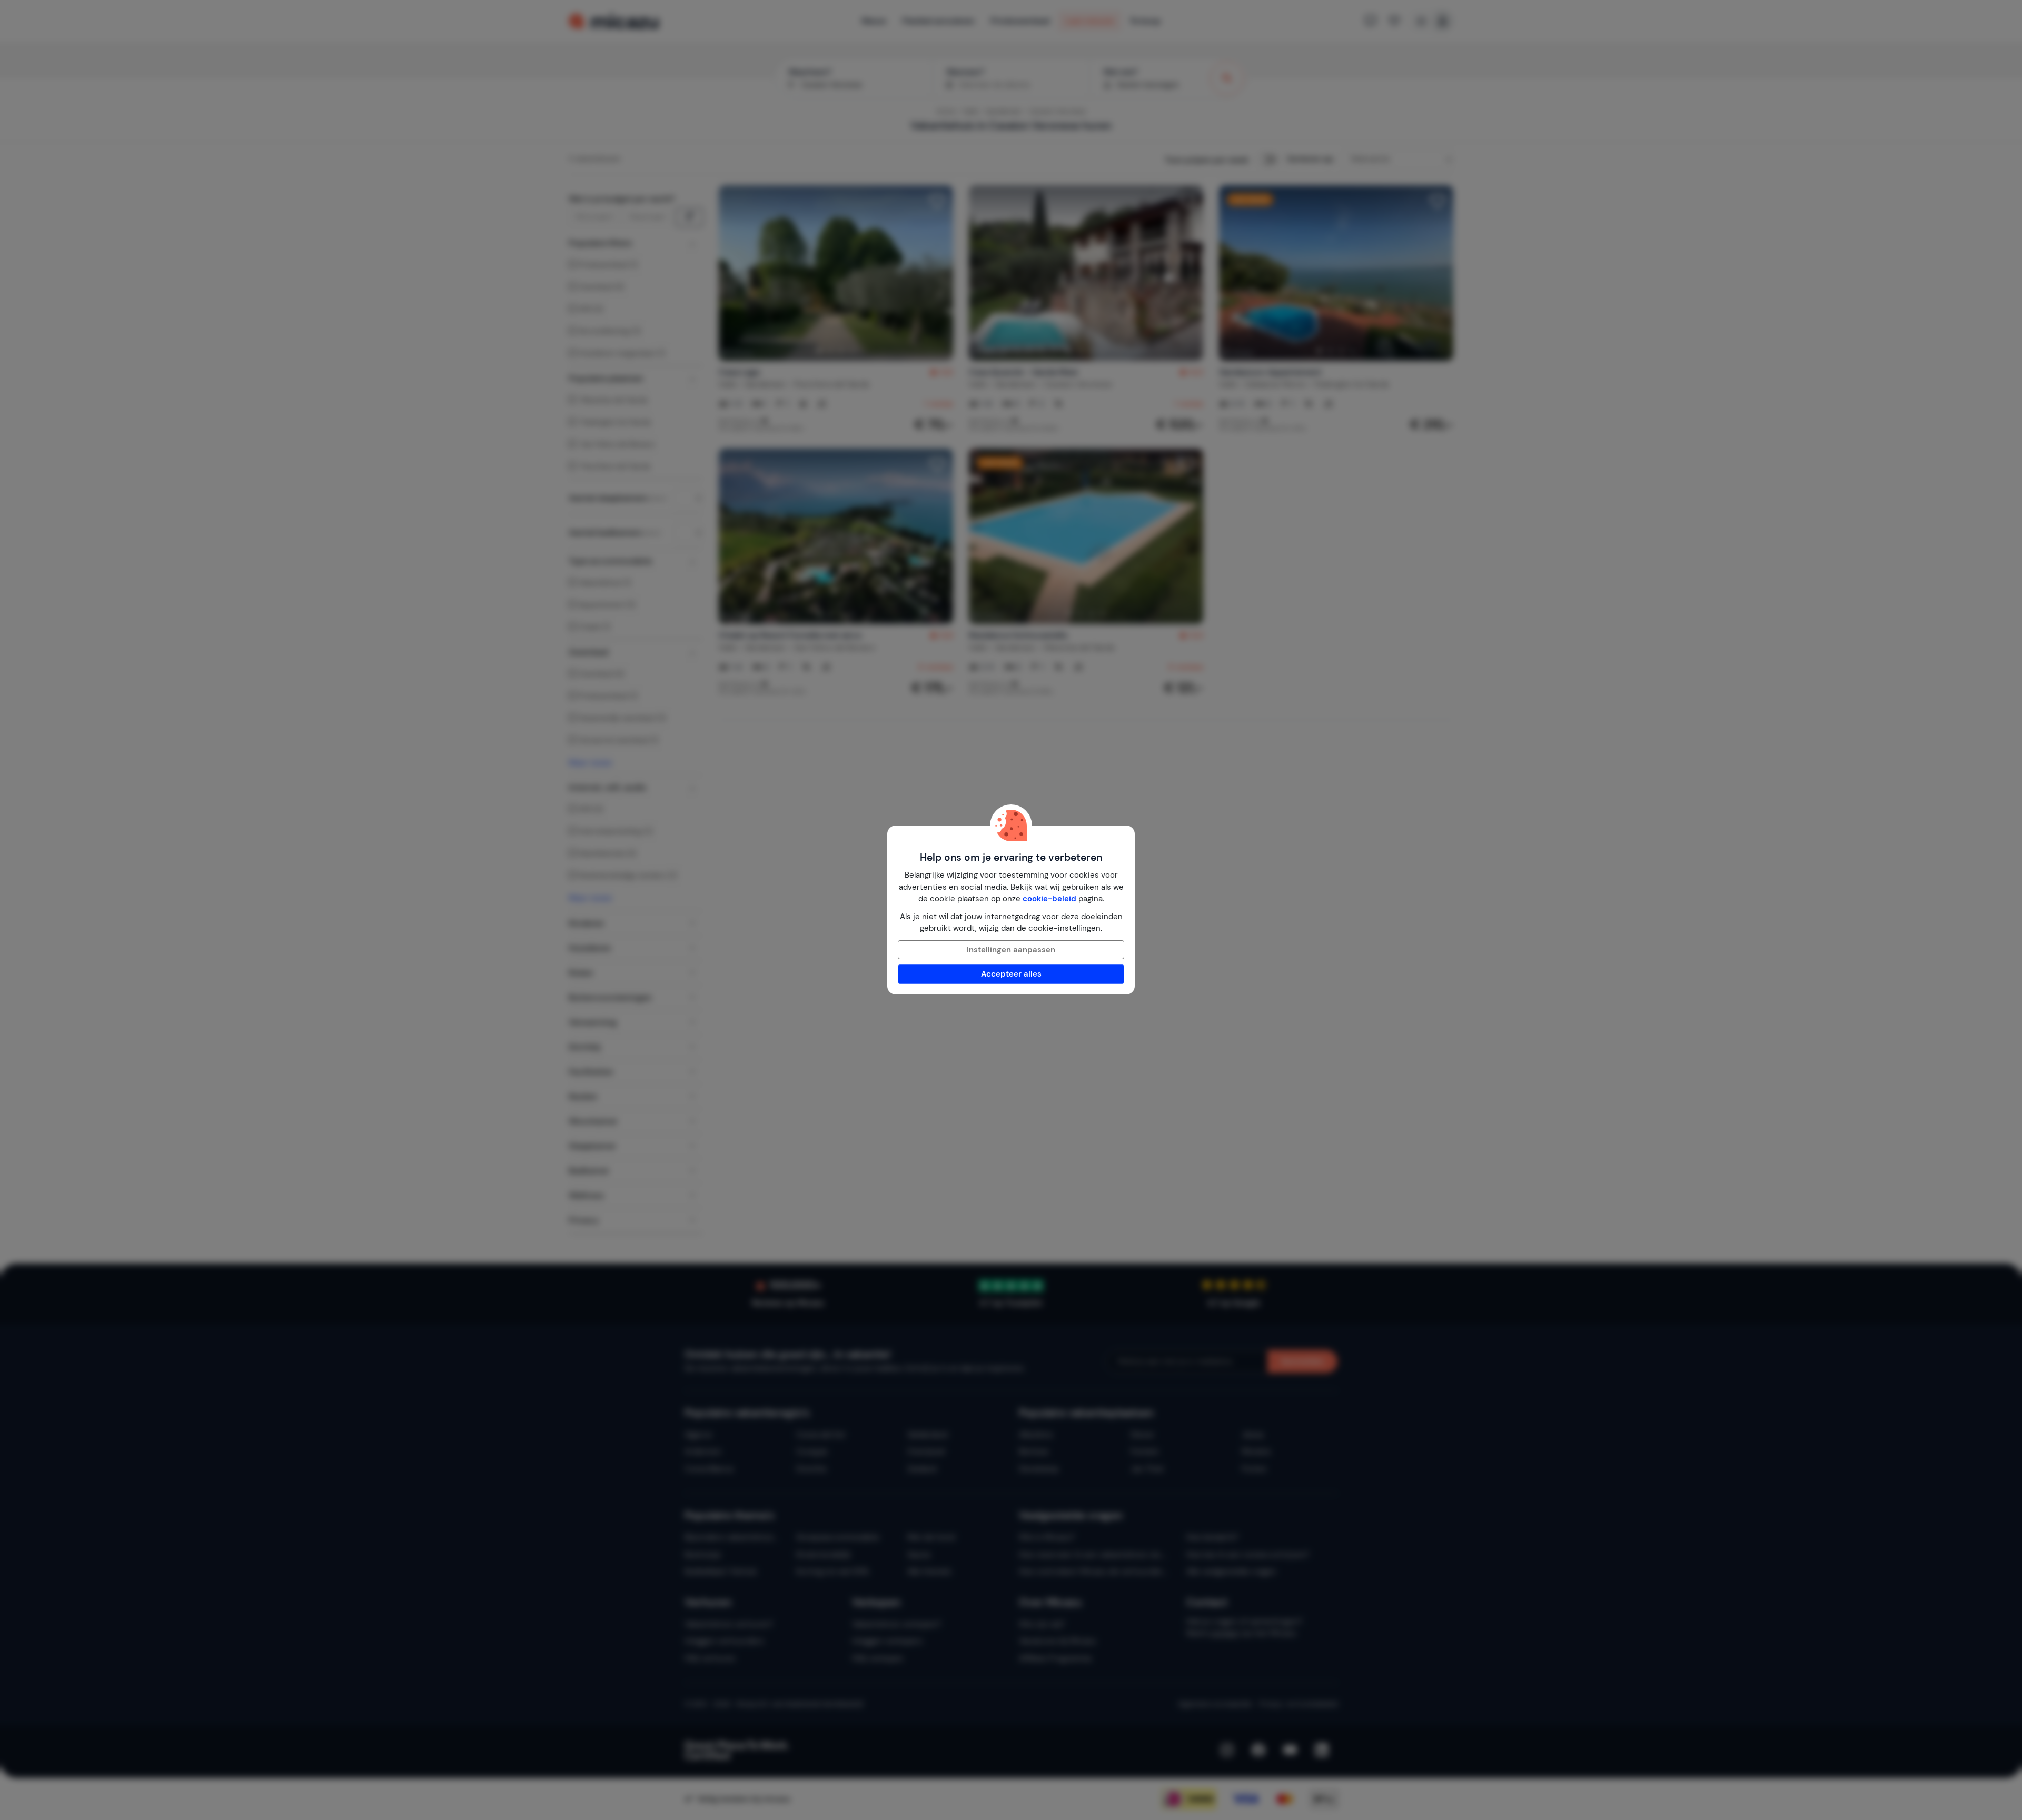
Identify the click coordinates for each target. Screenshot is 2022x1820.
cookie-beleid (1049, 899)
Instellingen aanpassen (1011, 950)
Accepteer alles (1011, 974)
